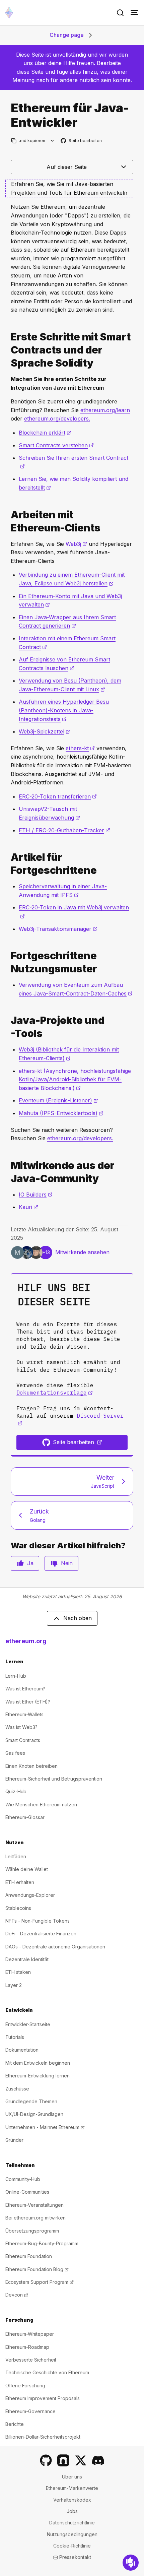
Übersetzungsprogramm (32, 2231)
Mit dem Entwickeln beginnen (38, 2063)
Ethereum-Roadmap (27, 2347)
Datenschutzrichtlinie (72, 2523)
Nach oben (78, 1618)
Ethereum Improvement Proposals (43, 2398)
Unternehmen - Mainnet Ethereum (45, 2127)
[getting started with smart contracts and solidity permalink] (8, 350)
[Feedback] (131, 2563)
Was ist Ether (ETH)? (28, 1702)
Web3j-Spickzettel (45, 731)
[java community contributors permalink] (8, 1172)
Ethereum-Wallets (24, 1714)
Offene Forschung (25, 2386)
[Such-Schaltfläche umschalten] (120, 13)
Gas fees (15, 1753)
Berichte (15, 2424)
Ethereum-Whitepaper (30, 2334)
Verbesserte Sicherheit (31, 2360)
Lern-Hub (16, 1676)
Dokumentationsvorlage (55, 1393)
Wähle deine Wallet (27, 1869)
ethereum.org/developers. (57, 418)
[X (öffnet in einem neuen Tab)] (81, 2460)
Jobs (72, 2511)
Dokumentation (22, 2050)
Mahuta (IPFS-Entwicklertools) (61, 1113)
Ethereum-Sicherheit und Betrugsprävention (54, 1779)
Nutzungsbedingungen (72, 2534)
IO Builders (36, 1195)
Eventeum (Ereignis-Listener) (58, 1100)
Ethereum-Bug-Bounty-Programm (42, 2243)
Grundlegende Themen (31, 2101)
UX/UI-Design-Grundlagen (34, 2114)
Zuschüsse (17, 2089)
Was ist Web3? (21, 1727)
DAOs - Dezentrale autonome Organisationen (55, 1947)
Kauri (28, 1207)
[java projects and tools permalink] (8, 1027)
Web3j (76, 544)
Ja (30, 1563)
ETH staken (18, 1972)
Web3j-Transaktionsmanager (58, 929)
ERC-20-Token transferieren (58, 796)
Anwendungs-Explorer (30, 1895)
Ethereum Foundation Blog (37, 2269)
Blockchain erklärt (45, 433)
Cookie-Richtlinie (72, 2546)
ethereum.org (26, 1641)
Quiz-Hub (16, 1791)
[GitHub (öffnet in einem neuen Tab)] (46, 2460)
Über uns (72, 2477)
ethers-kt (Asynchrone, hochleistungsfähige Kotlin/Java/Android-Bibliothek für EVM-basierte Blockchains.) (75, 1079)
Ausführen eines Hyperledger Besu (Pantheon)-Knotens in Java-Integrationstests (64, 710)
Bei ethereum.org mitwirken (35, 2218)
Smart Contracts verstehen (56, 445)
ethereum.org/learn (105, 410)
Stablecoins (18, 1908)
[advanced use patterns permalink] (8, 962)
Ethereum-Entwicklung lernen (38, 2076)
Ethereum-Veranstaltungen (34, 2205)
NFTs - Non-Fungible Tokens (38, 1921)
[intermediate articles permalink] (8, 864)
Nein (67, 1563)
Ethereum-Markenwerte (72, 2488)
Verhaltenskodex (72, 2500)
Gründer (14, 2140)
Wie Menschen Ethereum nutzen (41, 1805)
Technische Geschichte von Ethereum (47, 2372)
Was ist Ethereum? (25, 1689)
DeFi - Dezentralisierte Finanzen (41, 1934)
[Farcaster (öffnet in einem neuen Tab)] (63, 2460)
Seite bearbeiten (82, 141)
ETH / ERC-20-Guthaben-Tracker (64, 830)
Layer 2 (14, 1985)
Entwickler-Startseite (28, 2024)
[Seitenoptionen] (52, 141)
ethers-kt (80, 748)
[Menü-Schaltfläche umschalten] (134, 13)
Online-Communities (27, 2192)
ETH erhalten (20, 1882)
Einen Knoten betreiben (31, 1766)
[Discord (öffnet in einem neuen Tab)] (98, 2460)
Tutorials (15, 2037)
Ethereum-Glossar (25, 1817)
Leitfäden (16, 1856)
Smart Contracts (23, 1740)
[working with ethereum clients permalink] (8, 521)
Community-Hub (23, 2179)
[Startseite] (9, 13)
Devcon (17, 2295)
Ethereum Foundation (29, 2256)
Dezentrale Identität (27, 1959)
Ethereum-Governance (30, 2411)
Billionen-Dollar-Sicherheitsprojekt (43, 2437)
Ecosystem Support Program (40, 2282)
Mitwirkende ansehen (82, 1252)
